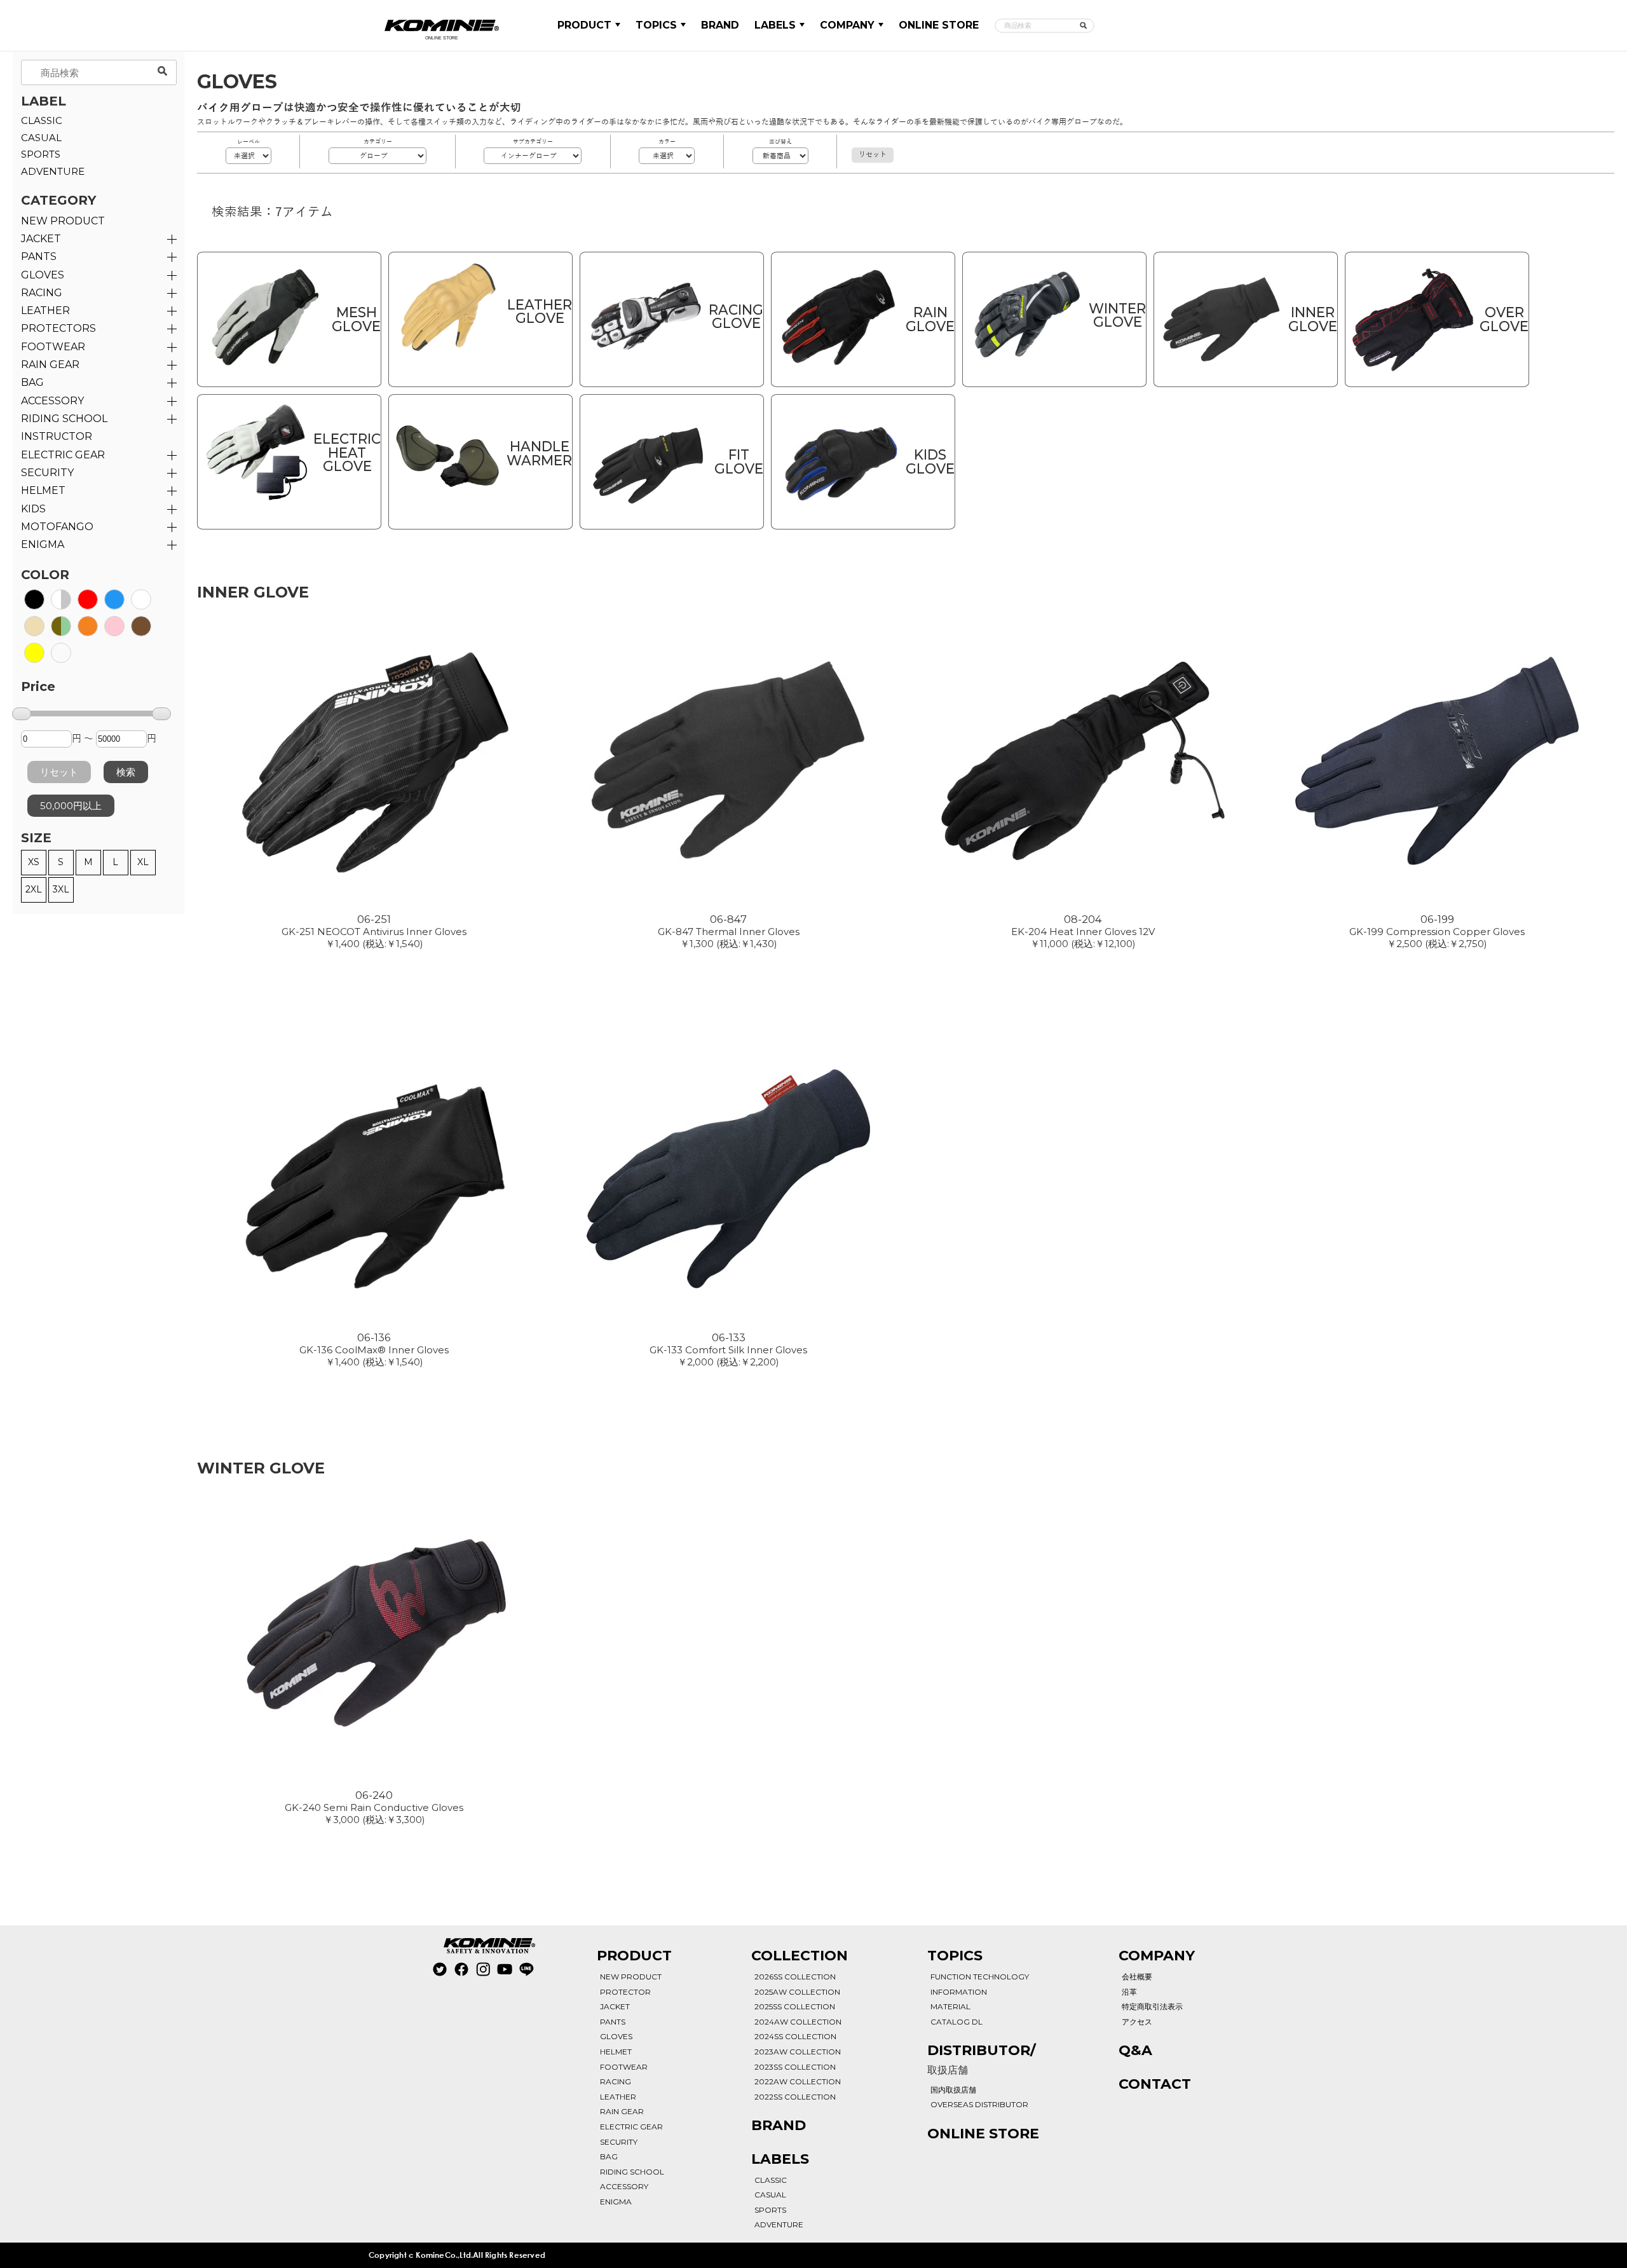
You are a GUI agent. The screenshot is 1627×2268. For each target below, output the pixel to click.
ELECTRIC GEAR (63, 455)
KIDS (33, 509)
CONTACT (1155, 2084)
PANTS (39, 256)
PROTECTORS (58, 328)
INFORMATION (959, 1992)
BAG (32, 382)
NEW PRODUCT (63, 221)
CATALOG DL (956, 2022)
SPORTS (41, 154)
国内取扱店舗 (953, 2090)
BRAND (720, 25)
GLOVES (43, 275)
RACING (42, 293)
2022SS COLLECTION (795, 2097)
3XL (61, 889)
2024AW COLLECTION (798, 2022)
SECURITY (47, 473)
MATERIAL (950, 2006)
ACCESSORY (52, 401)
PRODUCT (584, 25)
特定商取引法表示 (1152, 2006)
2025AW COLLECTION (797, 1992)
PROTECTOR (625, 1992)
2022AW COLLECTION (798, 2081)
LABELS (775, 25)
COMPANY (847, 25)
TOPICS (656, 25)
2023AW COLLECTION (798, 2052)
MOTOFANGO (57, 527)
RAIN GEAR (50, 365)
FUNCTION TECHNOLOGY (980, 1977)
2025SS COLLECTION (795, 2006)
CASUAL (41, 138)
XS (34, 862)
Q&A (1135, 2050)
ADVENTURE (53, 171)
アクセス (1137, 2022)
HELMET (43, 490)
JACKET (41, 239)
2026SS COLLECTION (795, 1977)
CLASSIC (42, 120)
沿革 (1129, 1992)
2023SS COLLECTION (795, 2067)
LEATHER (45, 311)
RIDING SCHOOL (632, 2172)
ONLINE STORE (939, 25)
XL (143, 862)
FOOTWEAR (53, 347)
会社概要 (1137, 1977)
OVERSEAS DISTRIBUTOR (979, 2104)
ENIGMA (43, 544)
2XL (34, 889)
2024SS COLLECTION (795, 2036)
